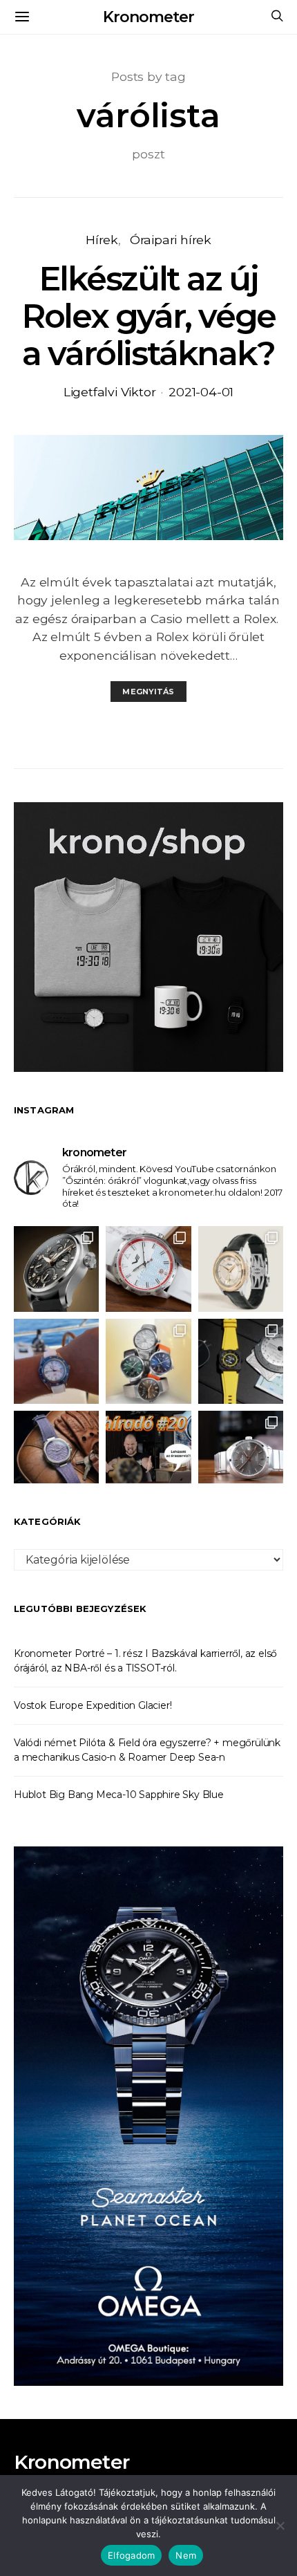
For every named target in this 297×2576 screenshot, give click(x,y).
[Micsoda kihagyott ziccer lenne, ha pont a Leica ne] (148, 1361)
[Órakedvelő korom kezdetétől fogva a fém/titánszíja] (56, 1361)
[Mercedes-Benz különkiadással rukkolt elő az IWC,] (56, 1269)
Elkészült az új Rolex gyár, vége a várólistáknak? (148, 316)
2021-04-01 (201, 392)
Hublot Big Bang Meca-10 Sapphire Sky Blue (119, 1795)
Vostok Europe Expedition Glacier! (93, 1705)
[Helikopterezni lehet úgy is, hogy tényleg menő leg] (241, 1361)
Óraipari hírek (171, 240)
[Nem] (280, 2526)
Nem (186, 2555)
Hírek (102, 240)
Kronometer (148, 17)
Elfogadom (131, 2555)
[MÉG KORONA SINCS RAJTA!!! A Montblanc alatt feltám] (241, 1269)
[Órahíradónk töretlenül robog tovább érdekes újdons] (148, 1453)
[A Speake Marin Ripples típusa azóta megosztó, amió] (56, 1453)
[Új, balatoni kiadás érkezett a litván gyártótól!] (148, 1269)
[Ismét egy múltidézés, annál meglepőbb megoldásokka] (241, 1453)
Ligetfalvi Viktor (110, 392)
